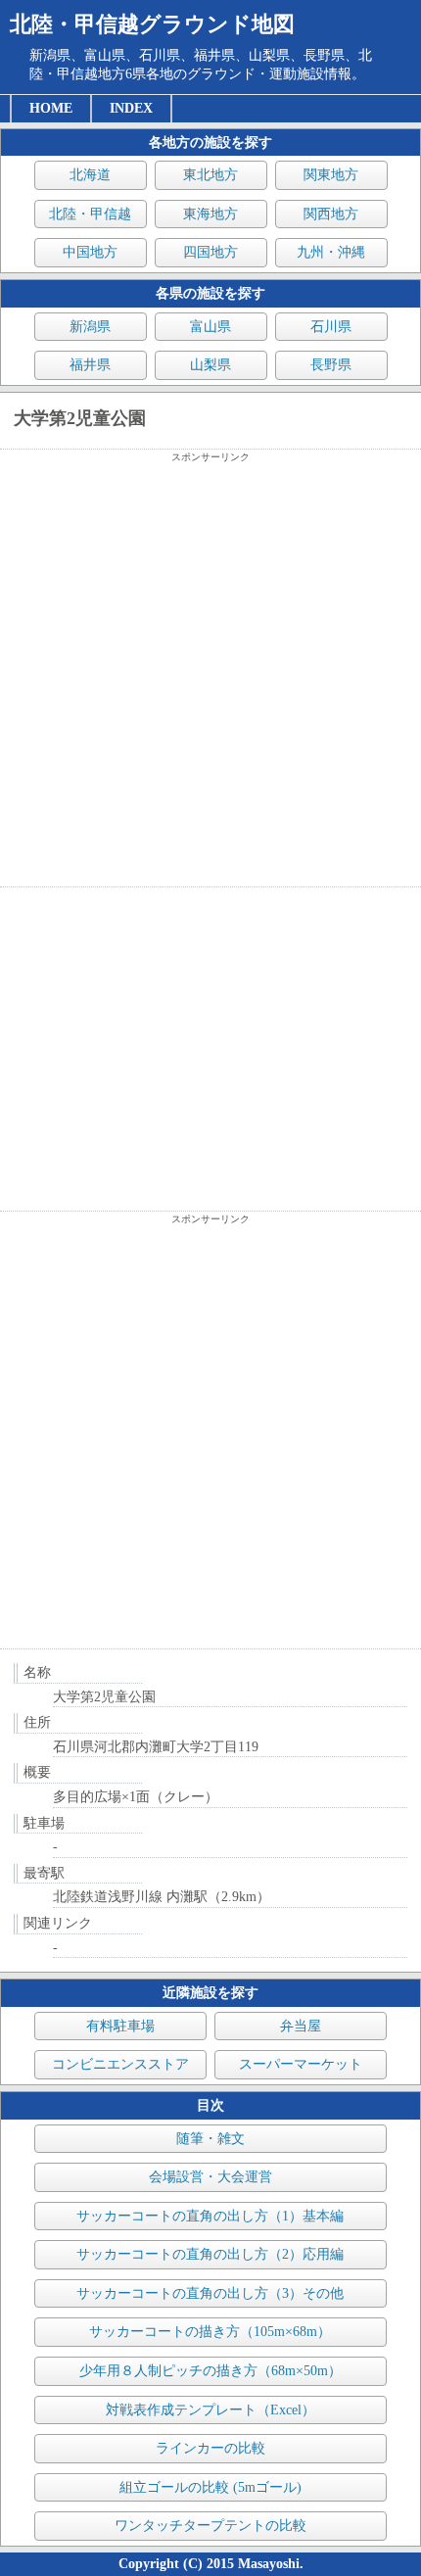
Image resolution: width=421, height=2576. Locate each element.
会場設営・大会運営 (210, 2177)
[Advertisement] (210, 675)
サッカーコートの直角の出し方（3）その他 (210, 2293)
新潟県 (90, 327)
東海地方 (210, 214)
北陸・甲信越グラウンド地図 (152, 24)
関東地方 (331, 175)
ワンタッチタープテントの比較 (210, 2526)
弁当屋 (301, 2026)
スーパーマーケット (301, 2064)
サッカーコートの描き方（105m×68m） (210, 2332)
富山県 (210, 327)
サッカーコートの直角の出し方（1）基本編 (210, 2216)
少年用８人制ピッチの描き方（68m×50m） (210, 2371)
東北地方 (210, 175)
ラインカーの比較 (210, 2448)
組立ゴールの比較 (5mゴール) (210, 2487)
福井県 (90, 365)
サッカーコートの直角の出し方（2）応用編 (210, 2254)
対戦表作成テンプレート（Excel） (210, 2410)
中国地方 (90, 252)
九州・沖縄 (331, 252)
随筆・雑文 (210, 2139)
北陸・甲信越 (90, 214)
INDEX (131, 108)
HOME (51, 108)
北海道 (90, 175)
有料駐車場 (120, 2026)
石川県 (331, 327)
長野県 (331, 365)
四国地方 (210, 252)
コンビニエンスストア (120, 2064)
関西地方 (331, 214)
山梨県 (210, 365)
